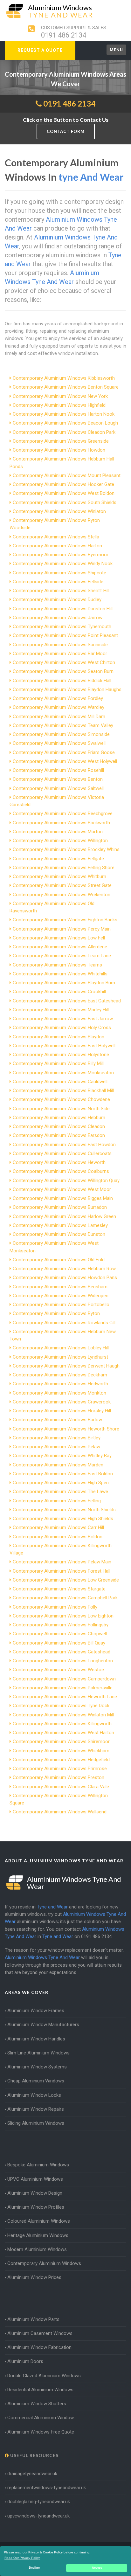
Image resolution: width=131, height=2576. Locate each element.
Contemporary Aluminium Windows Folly (55, 1607)
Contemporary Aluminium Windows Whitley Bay (62, 1456)
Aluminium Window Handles (36, 2039)
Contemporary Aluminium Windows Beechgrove (63, 814)
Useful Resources (34, 2455)
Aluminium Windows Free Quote (41, 2432)
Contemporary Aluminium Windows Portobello (61, 1305)
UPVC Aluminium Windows (35, 2179)
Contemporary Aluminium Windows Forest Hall (62, 1571)
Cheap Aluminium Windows (36, 2081)
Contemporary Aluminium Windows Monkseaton (63, 1073)
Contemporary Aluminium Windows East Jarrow (63, 1019)
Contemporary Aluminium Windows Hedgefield (61, 1760)
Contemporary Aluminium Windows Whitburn (59, 876)
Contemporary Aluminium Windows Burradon (60, 1207)
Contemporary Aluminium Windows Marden (58, 1465)
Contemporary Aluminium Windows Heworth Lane (65, 1697)
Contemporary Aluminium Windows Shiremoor (61, 1742)
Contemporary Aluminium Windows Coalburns (61, 1171)
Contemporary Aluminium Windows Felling (57, 1501)
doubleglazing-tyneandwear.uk (39, 2502)
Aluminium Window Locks (34, 2095)
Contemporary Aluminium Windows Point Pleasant (65, 635)
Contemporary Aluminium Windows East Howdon (64, 1145)
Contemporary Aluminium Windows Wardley (59, 707)
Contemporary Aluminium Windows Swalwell (59, 743)
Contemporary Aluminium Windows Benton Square (66, 387)
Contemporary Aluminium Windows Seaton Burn (63, 671)
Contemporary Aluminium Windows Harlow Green (64, 1216)
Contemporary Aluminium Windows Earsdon (59, 1135)
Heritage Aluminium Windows (38, 2235)
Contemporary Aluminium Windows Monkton (59, 1393)
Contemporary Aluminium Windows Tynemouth (62, 627)
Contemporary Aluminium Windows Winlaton (59, 511)
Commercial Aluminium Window (41, 2418)
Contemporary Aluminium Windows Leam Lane (62, 956)
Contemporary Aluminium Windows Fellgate (58, 859)
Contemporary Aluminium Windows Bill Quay (59, 1643)
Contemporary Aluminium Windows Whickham (61, 1751)
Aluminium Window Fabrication (39, 2347)
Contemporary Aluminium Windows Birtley (57, 1438)
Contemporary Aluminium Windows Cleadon (59, 1126)
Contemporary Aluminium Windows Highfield (59, 405)
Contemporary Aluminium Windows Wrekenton (62, 895)
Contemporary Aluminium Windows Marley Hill (61, 1010)
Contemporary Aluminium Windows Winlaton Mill (63, 1715)
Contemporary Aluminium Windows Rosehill (58, 770)
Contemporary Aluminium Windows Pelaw (56, 1447)
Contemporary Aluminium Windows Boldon (58, 1537)
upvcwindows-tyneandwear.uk (38, 2516)
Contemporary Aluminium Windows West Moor (62, 1189)
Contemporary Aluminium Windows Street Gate (62, 885)
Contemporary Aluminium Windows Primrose (60, 1769)
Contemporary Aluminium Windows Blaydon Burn (64, 983)
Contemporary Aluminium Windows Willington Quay (66, 1181)
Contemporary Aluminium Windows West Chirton (64, 662)
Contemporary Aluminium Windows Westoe (58, 1670)
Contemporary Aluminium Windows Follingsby (61, 1625)
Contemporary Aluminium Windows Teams (57, 965)
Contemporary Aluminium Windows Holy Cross (62, 1028)
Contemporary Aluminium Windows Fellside (58, 582)
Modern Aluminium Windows (37, 2249)
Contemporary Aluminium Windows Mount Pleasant (67, 475)
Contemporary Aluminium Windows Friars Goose (64, 752)
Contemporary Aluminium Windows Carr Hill (58, 1527)
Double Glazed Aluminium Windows (44, 2376)
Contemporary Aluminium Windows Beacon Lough (65, 423)
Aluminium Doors (25, 2361)
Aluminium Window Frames (36, 2011)
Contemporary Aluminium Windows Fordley (58, 698)
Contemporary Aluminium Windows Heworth (59, 1162)
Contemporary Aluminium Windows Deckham (60, 1375)
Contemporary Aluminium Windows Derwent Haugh (66, 1366)
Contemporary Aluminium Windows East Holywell (64, 1046)
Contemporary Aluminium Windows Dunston (59, 1234)
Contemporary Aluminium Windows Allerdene (60, 947)
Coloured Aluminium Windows (39, 2221)
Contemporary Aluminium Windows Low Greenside (66, 1580)
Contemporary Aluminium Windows (44, 2263)
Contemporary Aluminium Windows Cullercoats (62, 1153)
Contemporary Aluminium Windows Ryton (56, 1313)
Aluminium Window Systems (37, 2067)
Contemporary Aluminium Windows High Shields (63, 1519)
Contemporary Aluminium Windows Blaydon (59, 1037)
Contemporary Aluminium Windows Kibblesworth (64, 378)
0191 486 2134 (64, 35)
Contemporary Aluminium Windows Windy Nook (63, 564)
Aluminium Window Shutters (37, 2404)
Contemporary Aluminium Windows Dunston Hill (63, 609)
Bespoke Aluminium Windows (38, 2165)
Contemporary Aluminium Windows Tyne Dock (61, 1706)
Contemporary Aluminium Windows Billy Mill (58, 1063)
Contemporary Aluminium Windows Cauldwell (60, 1082)
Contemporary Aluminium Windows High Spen (61, 1483)
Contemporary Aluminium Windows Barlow (57, 1420)
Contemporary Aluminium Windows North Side (61, 1109)
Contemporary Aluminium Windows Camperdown (64, 1679)
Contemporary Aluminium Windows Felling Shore (64, 868)
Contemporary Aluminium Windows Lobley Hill (61, 1348)
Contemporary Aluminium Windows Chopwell (60, 1634)
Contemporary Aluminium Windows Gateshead (62, 1652)
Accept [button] (97, 2568)
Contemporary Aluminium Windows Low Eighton (63, 1616)
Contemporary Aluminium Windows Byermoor (61, 555)
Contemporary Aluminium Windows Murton (58, 832)
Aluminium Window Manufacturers (43, 2025)
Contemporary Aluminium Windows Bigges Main (63, 1198)
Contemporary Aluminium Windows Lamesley (60, 1225)
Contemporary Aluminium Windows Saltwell (58, 788)
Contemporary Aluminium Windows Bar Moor (60, 654)
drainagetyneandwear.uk (32, 2474)
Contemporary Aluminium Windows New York (60, 396)
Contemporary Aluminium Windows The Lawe (60, 1492)
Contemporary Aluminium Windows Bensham (60, 1287)
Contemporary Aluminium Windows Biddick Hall (62, 681)
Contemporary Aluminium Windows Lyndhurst (60, 1357)
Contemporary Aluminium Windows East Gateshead (67, 1001)
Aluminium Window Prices (34, 2277)
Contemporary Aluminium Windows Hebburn (59, 1118)
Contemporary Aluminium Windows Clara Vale (61, 1787)
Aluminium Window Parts (33, 2319)
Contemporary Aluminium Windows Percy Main (62, 929)
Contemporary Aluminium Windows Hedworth (60, 1384)
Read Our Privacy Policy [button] (22, 2558)
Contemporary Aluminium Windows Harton (57, 546)
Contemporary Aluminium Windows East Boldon (63, 1474)
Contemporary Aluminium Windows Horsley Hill (62, 1411)
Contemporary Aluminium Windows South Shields (65, 502)
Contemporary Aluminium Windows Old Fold (59, 1260)
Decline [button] (34, 2568)
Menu (116, 50)
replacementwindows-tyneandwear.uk (47, 2488)
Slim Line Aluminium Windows (38, 2053)
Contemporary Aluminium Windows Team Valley (63, 725)
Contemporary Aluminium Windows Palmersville (63, 1688)
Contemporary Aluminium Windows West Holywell (65, 761)
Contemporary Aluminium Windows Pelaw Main (62, 1562)
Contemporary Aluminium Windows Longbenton (63, 1661)
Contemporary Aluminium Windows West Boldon (64, 493)
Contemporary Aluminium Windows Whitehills (60, 974)
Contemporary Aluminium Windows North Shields (64, 1510)
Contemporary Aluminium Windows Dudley (57, 599)
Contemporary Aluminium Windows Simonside (61, 734)
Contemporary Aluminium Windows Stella (56, 537)
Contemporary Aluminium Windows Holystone (61, 1055)
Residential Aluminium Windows (40, 2390)
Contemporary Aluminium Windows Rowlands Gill (64, 1323)
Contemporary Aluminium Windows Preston (59, 1777)
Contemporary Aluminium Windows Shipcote (59, 573)
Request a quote (40, 50)
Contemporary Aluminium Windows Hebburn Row (64, 1269)
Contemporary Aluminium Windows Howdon (59, 450)
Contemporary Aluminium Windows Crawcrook (62, 1402)
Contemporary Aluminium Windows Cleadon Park (64, 432)
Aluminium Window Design (35, 2193)
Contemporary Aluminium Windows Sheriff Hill (61, 591)
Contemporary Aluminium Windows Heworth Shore (66, 1429)
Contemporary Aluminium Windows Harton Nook (64, 414)
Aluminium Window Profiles (36, 2207)
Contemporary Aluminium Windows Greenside (61, 441)
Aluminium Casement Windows (40, 2333)
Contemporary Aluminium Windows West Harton (63, 1733)
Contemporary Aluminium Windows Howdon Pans (65, 1278)
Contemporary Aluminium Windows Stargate (59, 1589)
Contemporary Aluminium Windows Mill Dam (59, 717)
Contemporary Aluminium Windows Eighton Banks (65, 920)
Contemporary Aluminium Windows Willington (60, 841)
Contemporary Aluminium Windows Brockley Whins (66, 849)
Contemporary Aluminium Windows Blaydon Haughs (67, 689)
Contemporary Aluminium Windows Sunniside (60, 645)
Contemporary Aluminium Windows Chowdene (61, 1099)
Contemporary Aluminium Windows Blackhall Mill (63, 1091)
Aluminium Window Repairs (36, 2109)
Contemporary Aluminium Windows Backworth (61, 823)
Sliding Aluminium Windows (36, 2123)
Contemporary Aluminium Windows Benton (58, 779)
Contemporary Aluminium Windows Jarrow (58, 618)
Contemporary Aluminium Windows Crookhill (59, 992)
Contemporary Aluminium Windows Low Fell (59, 938)
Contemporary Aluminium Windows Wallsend (60, 1812)
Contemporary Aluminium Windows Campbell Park (65, 1598)
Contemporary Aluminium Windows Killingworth (62, 1724)
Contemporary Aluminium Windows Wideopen (61, 1296)
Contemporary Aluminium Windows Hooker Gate (63, 484)
